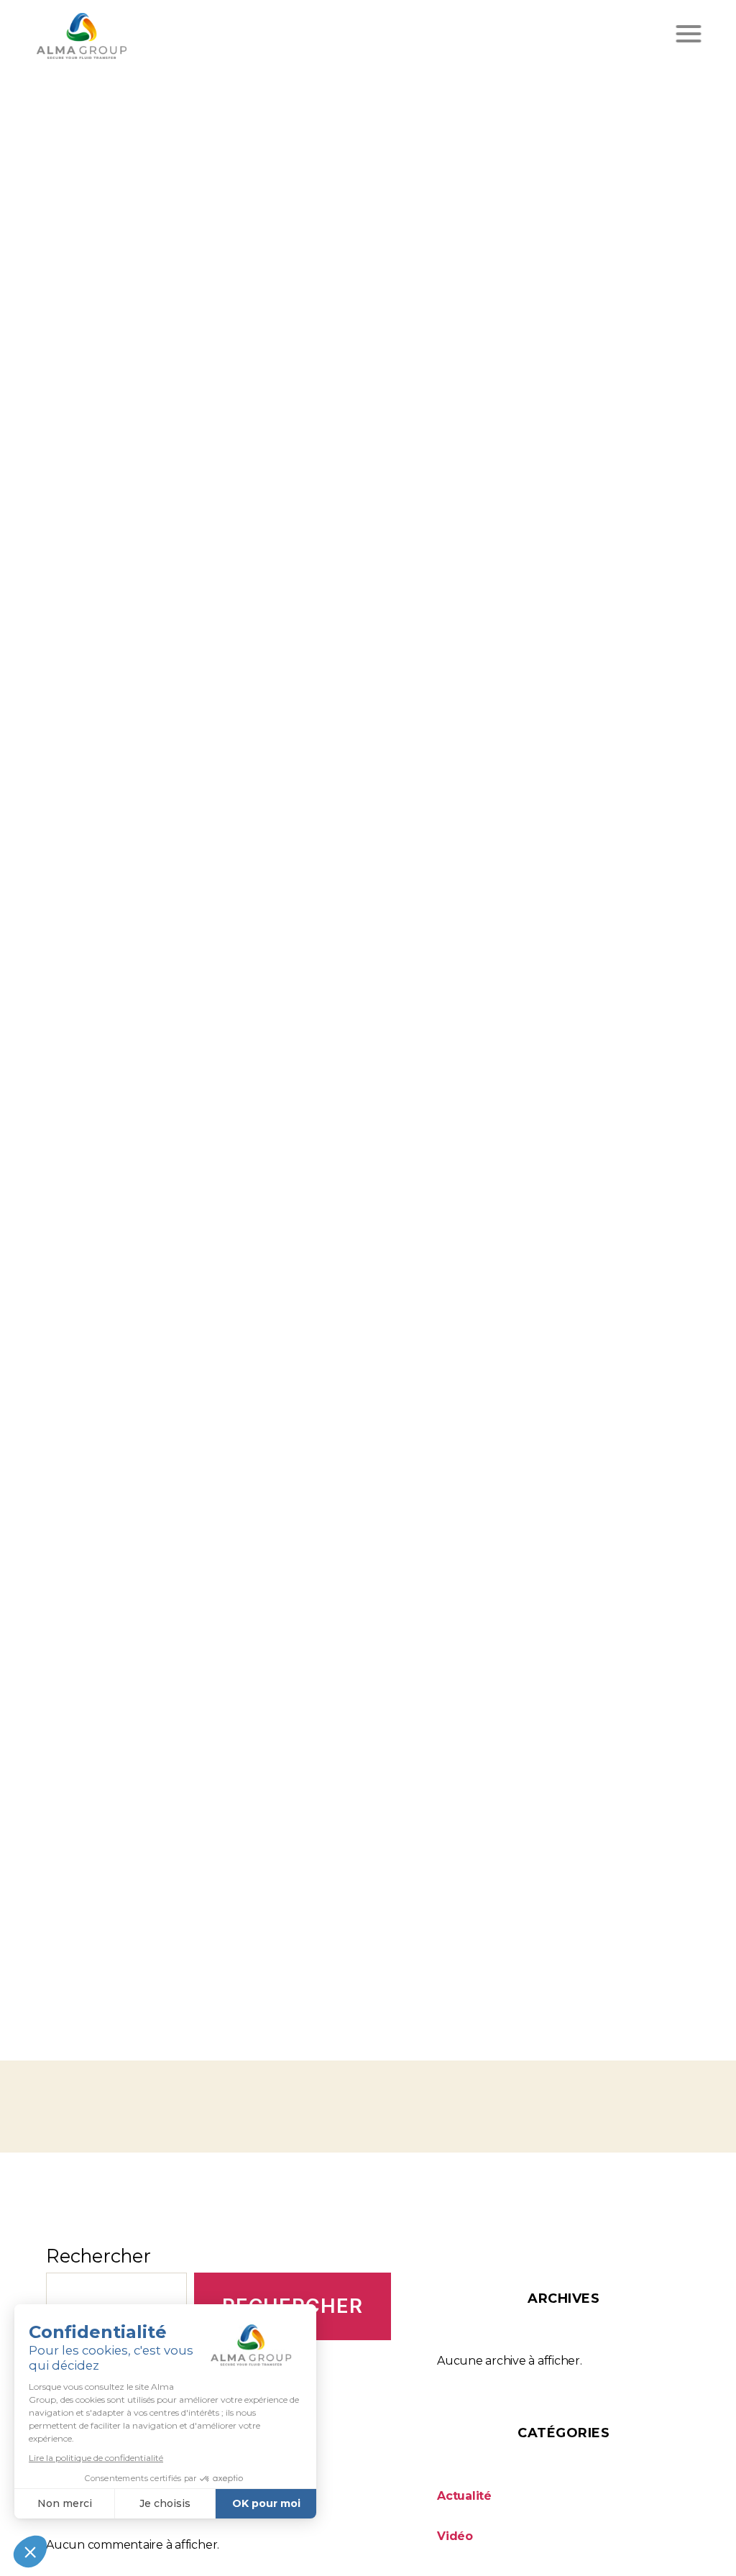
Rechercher (98, 2256)
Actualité (464, 2496)
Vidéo (455, 2536)
